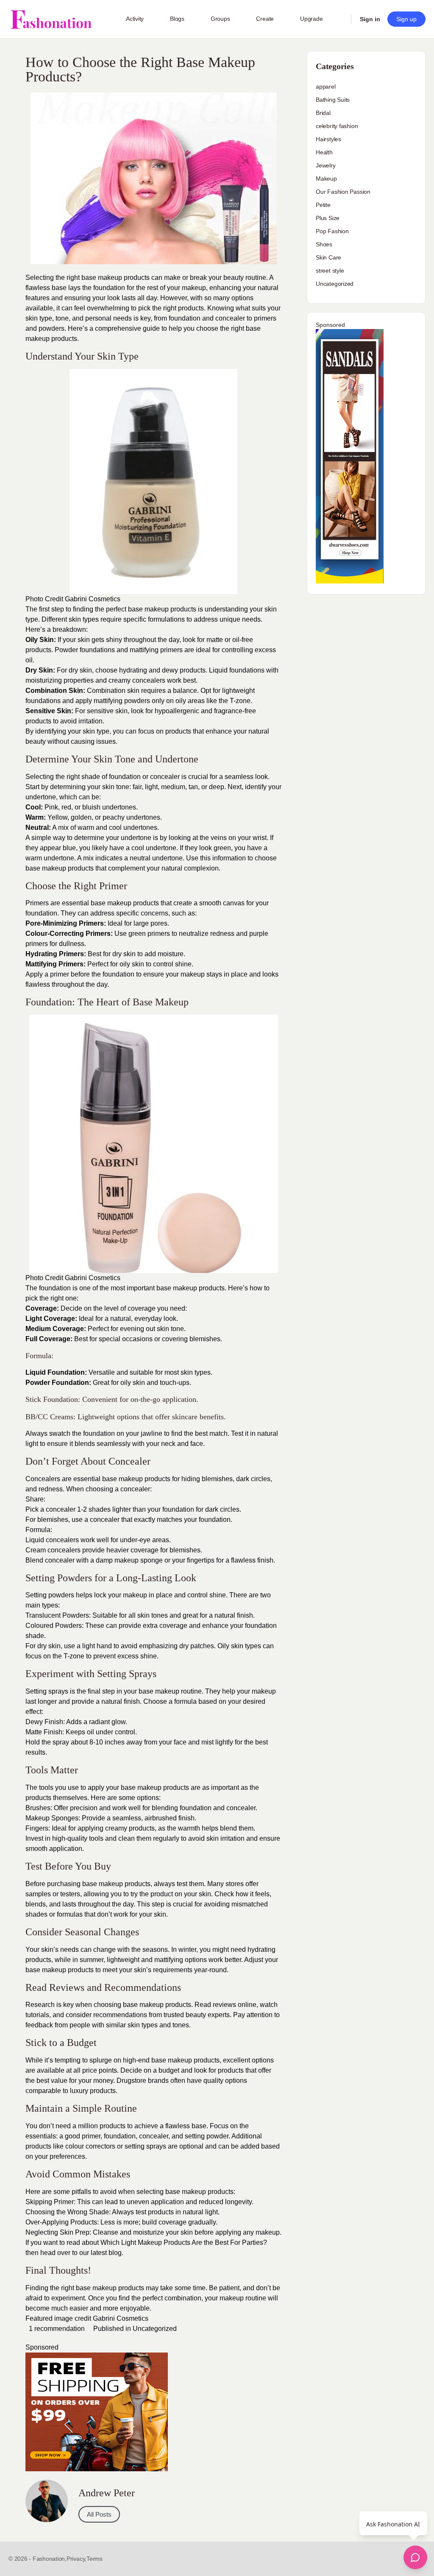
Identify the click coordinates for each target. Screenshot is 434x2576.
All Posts (99, 2514)
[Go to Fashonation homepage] (51, 19)
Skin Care (328, 257)
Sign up (406, 19)
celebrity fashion (337, 126)
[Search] (339, 19)
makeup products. (52, 339)
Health (324, 152)
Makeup (326, 179)
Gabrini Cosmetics (93, 599)
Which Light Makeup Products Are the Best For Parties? (184, 2242)
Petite (323, 205)
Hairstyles (328, 139)
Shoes (324, 244)
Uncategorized (155, 2329)
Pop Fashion (332, 231)
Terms (95, 2559)
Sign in (370, 19)
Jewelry (326, 165)
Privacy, (77, 2559)
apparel (326, 87)
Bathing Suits (333, 100)
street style (330, 271)
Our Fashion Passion (343, 192)
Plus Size (328, 218)
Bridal (323, 113)
